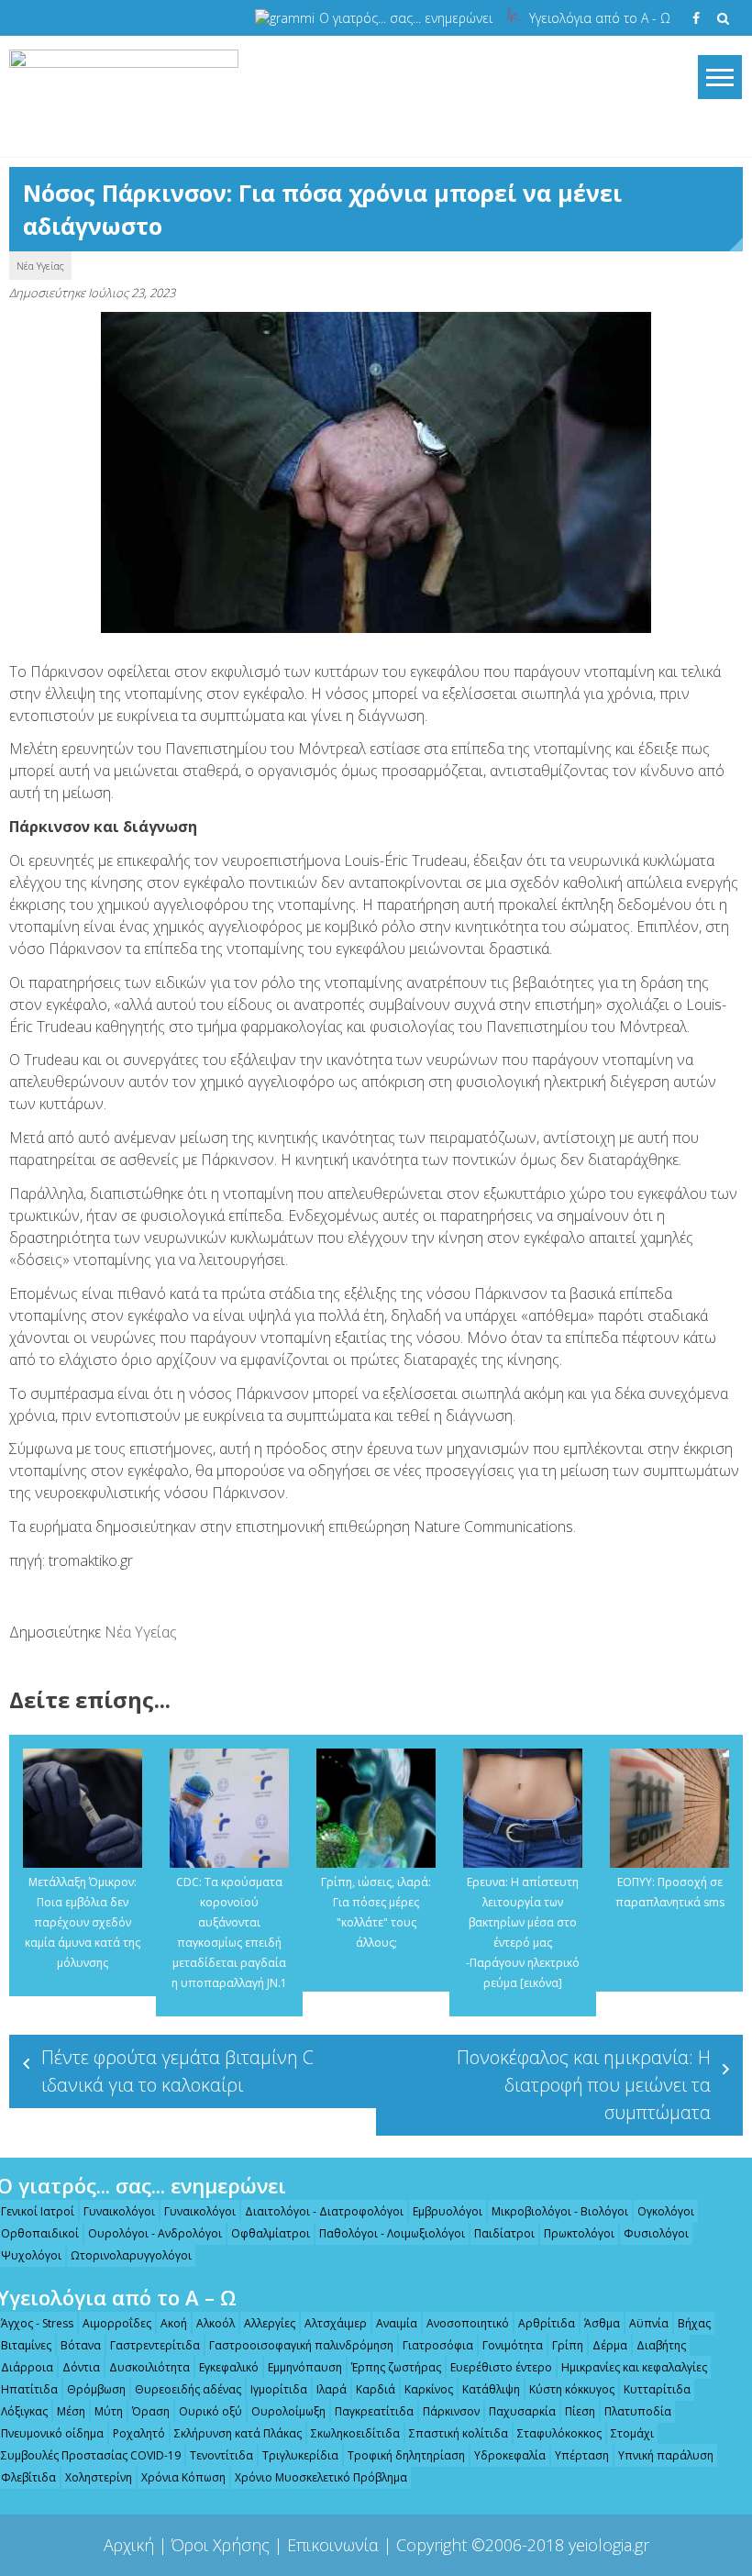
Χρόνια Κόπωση (183, 2477)
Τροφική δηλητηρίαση (406, 2455)
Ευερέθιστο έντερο (501, 2367)
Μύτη (109, 2411)
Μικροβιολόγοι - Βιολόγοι (560, 2211)
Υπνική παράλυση (666, 2455)
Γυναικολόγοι (119, 2211)
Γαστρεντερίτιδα (155, 2345)
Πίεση (580, 2411)
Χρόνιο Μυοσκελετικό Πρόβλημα (321, 2477)
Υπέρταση (582, 2455)
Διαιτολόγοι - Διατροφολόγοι (324, 2211)
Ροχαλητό (139, 2433)
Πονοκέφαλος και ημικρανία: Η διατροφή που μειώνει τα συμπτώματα (584, 2085)
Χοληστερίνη (99, 2477)
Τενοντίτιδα (221, 2455)
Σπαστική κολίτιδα (459, 2433)
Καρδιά (376, 2389)
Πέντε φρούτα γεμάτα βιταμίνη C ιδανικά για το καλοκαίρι (177, 2071)
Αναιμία (397, 2323)
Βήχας (694, 2323)
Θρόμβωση (96, 2389)
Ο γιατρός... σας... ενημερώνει (406, 18)
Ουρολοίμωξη (288, 2411)
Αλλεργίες (270, 2323)
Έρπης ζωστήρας (396, 2367)
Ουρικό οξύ (210, 2411)
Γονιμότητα (513, 2345)
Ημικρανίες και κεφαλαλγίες (634, 2367)
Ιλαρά (332, 2389)
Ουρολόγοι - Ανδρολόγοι (155, 2233)
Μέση (71, 2411)
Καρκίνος (429, 2389)
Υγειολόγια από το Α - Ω (600, 18)
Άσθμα (602, 2323)
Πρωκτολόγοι (579, 2233)
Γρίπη (568, 2345)
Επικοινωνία (333, 2545)
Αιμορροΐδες (117, 2323)
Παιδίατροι (504, 2233)
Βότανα (81, 2345)
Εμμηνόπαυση (305, 2367)
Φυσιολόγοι (656, 2233)
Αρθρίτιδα (547, 2323)
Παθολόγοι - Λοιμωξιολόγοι (392, 2233)
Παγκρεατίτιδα (374, 2411)
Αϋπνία (649, 2323)
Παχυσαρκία (522, 2411)
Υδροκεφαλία (510, 2455)
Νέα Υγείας (40, 266)
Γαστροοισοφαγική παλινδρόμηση (301, 2345)
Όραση (151, 2411)
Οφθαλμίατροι (271, 2233)
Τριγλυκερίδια (300, 2455)
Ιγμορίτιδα (279, 2389)
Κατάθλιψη (491, 2389)
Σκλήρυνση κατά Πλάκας (238, 2433)
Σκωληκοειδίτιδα (355, 2433)
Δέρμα (610, 2345)
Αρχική (129, 2545)
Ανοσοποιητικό (468, 2323)
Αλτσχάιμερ (336, 2323)
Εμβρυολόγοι (448, 2211)
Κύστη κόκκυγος (572, 2389)
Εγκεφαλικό (229, 2367)
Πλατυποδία (638, 2411)
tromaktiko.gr (91, 1560)
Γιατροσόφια (438, 2345)
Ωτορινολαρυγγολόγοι (131, 2255)
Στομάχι (632, 2433)
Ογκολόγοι (666, 2211)
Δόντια (81, 2367)
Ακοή (174, 2323)
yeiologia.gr (609, 2545)
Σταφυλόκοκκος (559, 2433)
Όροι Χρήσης (221, 2545)
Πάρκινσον (451, 2411)
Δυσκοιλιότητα (149, 2367)
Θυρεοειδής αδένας (188, 2389)
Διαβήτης (661, 2345)
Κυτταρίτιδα (657, 2389)
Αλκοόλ (216, 2323)
